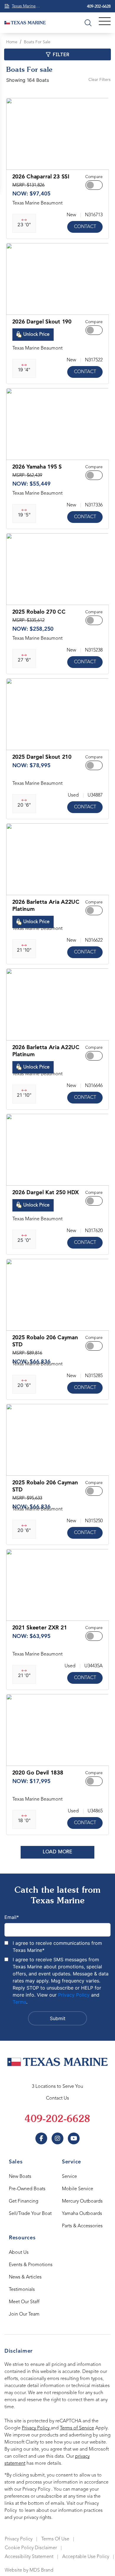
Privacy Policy (74, 1995)
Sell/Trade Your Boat (30, 2214)
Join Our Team (24, 2314)
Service (69, 2177)
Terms (19, 2002)
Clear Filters (100, 80)
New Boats (20, 2177)
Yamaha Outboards (82, 2214)
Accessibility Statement (29, 2557)
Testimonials (22, 2290)
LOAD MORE (57, 1852)
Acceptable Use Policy (86, 2557)
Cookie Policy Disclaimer (31, 2548)
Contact (85, 227)
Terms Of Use (55, 2539)
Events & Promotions (31, 2265)
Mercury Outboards (82, 2201)
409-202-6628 (99, 6)
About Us (19, 2253)
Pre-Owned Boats (27, 2189)
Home (12, 42)
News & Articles (25, 2277)
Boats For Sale (37, 42)
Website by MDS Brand (29, 2570)
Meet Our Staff (24, 2302)
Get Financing (24, 2201)
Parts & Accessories (82, 2226)
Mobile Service (78, 2189)
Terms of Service (77, 2428)
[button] (16, 162)
